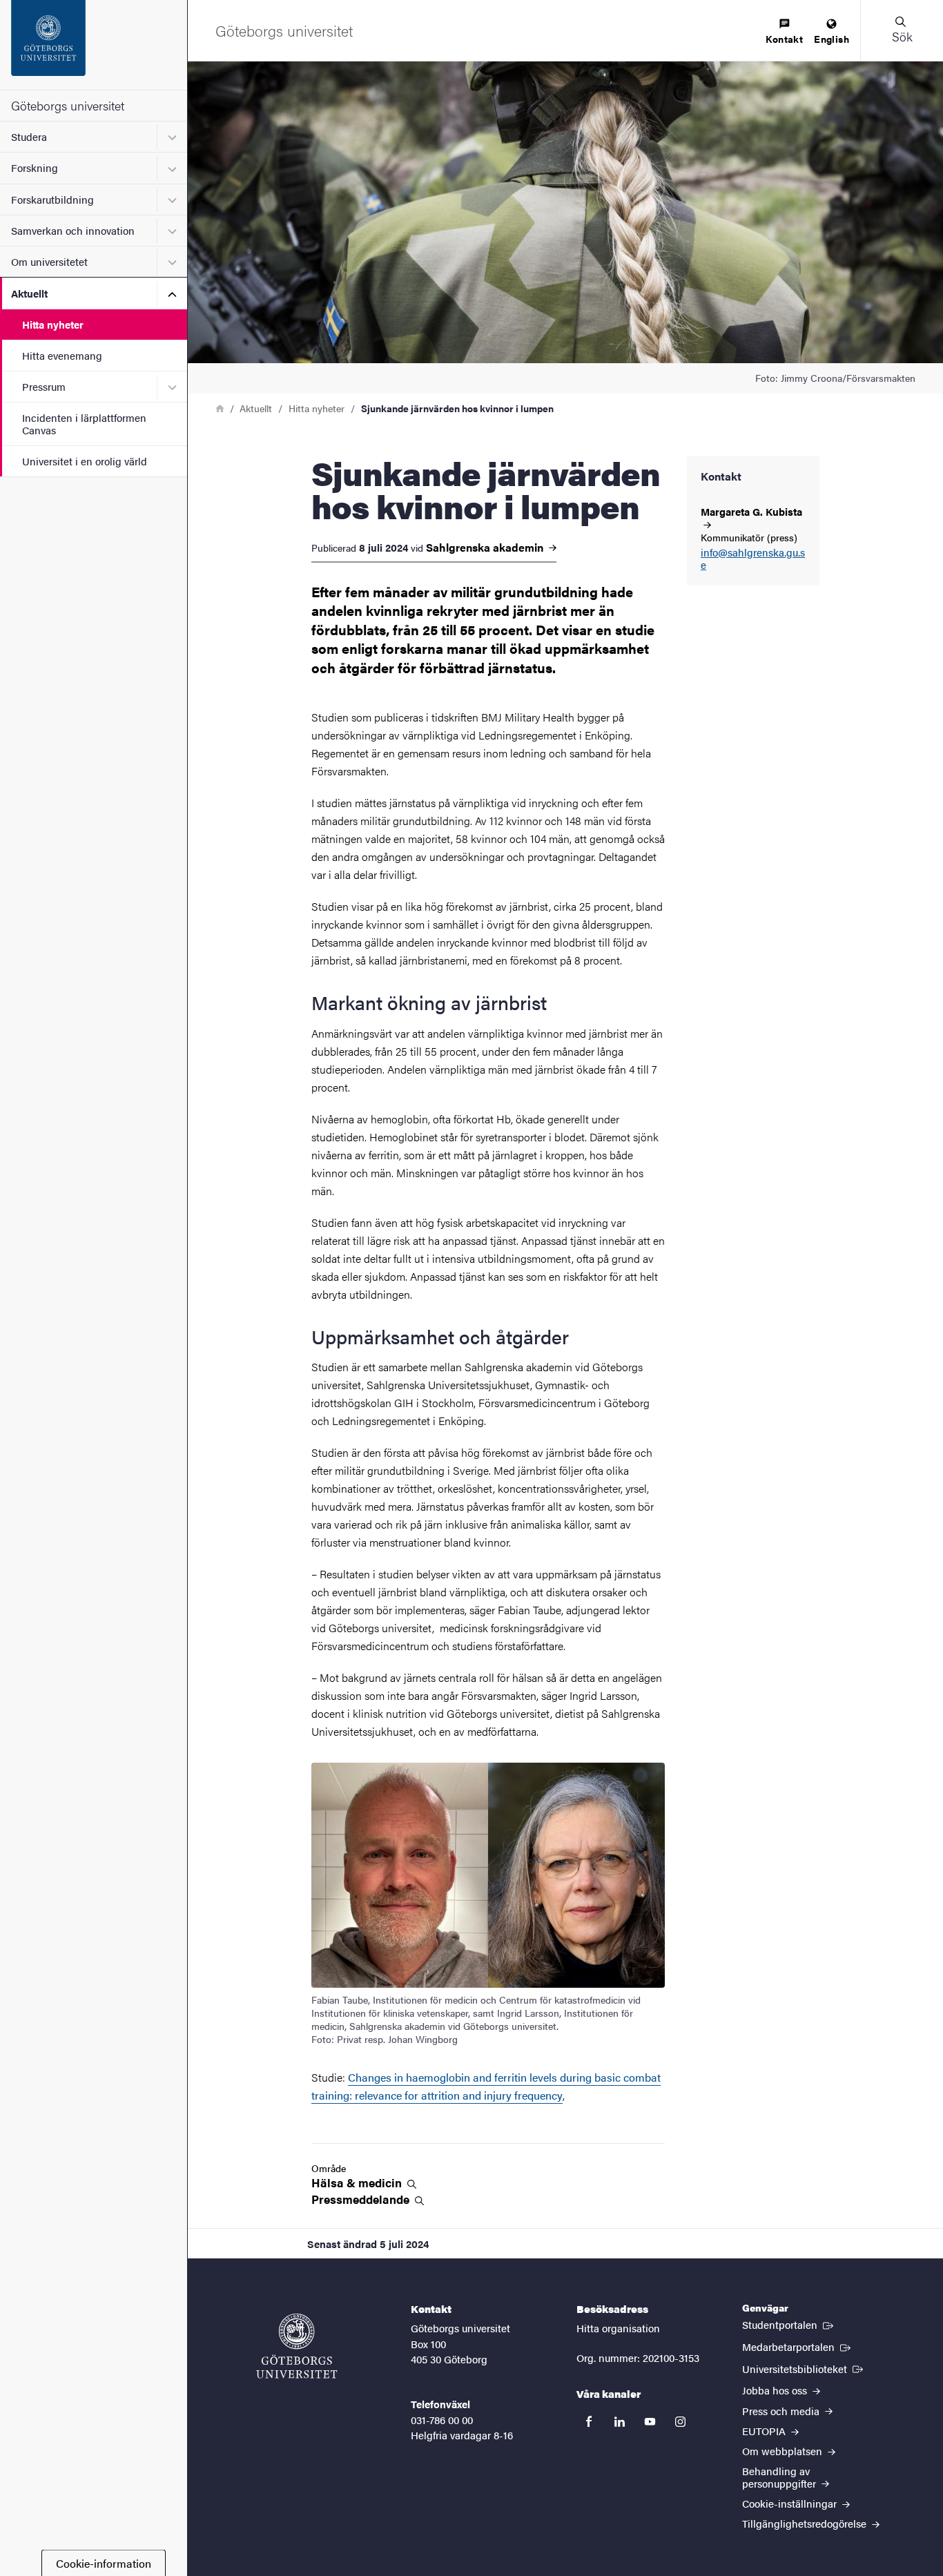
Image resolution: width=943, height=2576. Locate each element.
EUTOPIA (765, 2431)
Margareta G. (751, 512)
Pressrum (44, 386)
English (832, 39)
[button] (902, 30)
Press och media (782, 2411)
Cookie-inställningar (791, 2503)
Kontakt (784, 39)
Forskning (35, 167)
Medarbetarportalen (798, 2346)
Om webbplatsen (784, 2451)
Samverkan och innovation (73, 230)
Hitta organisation (618, 2328)
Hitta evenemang (62, 355)
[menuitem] (784, 32)
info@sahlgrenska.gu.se (753, 559)
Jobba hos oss (776, 2390)
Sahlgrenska (486, 548)
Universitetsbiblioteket (804, 2368)
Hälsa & (358, 2183)
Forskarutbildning (52, 199)
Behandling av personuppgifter (780, 2477)
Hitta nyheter (53, 324)
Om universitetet (49, 261)
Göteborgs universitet (68, 105)
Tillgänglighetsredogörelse (806, 2523)
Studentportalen (789, 2324)
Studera (29, 136)
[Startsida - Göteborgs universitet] (94, 45)
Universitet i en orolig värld (85, 461)
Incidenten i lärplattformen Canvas (84, 423)
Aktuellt (29, 293)
